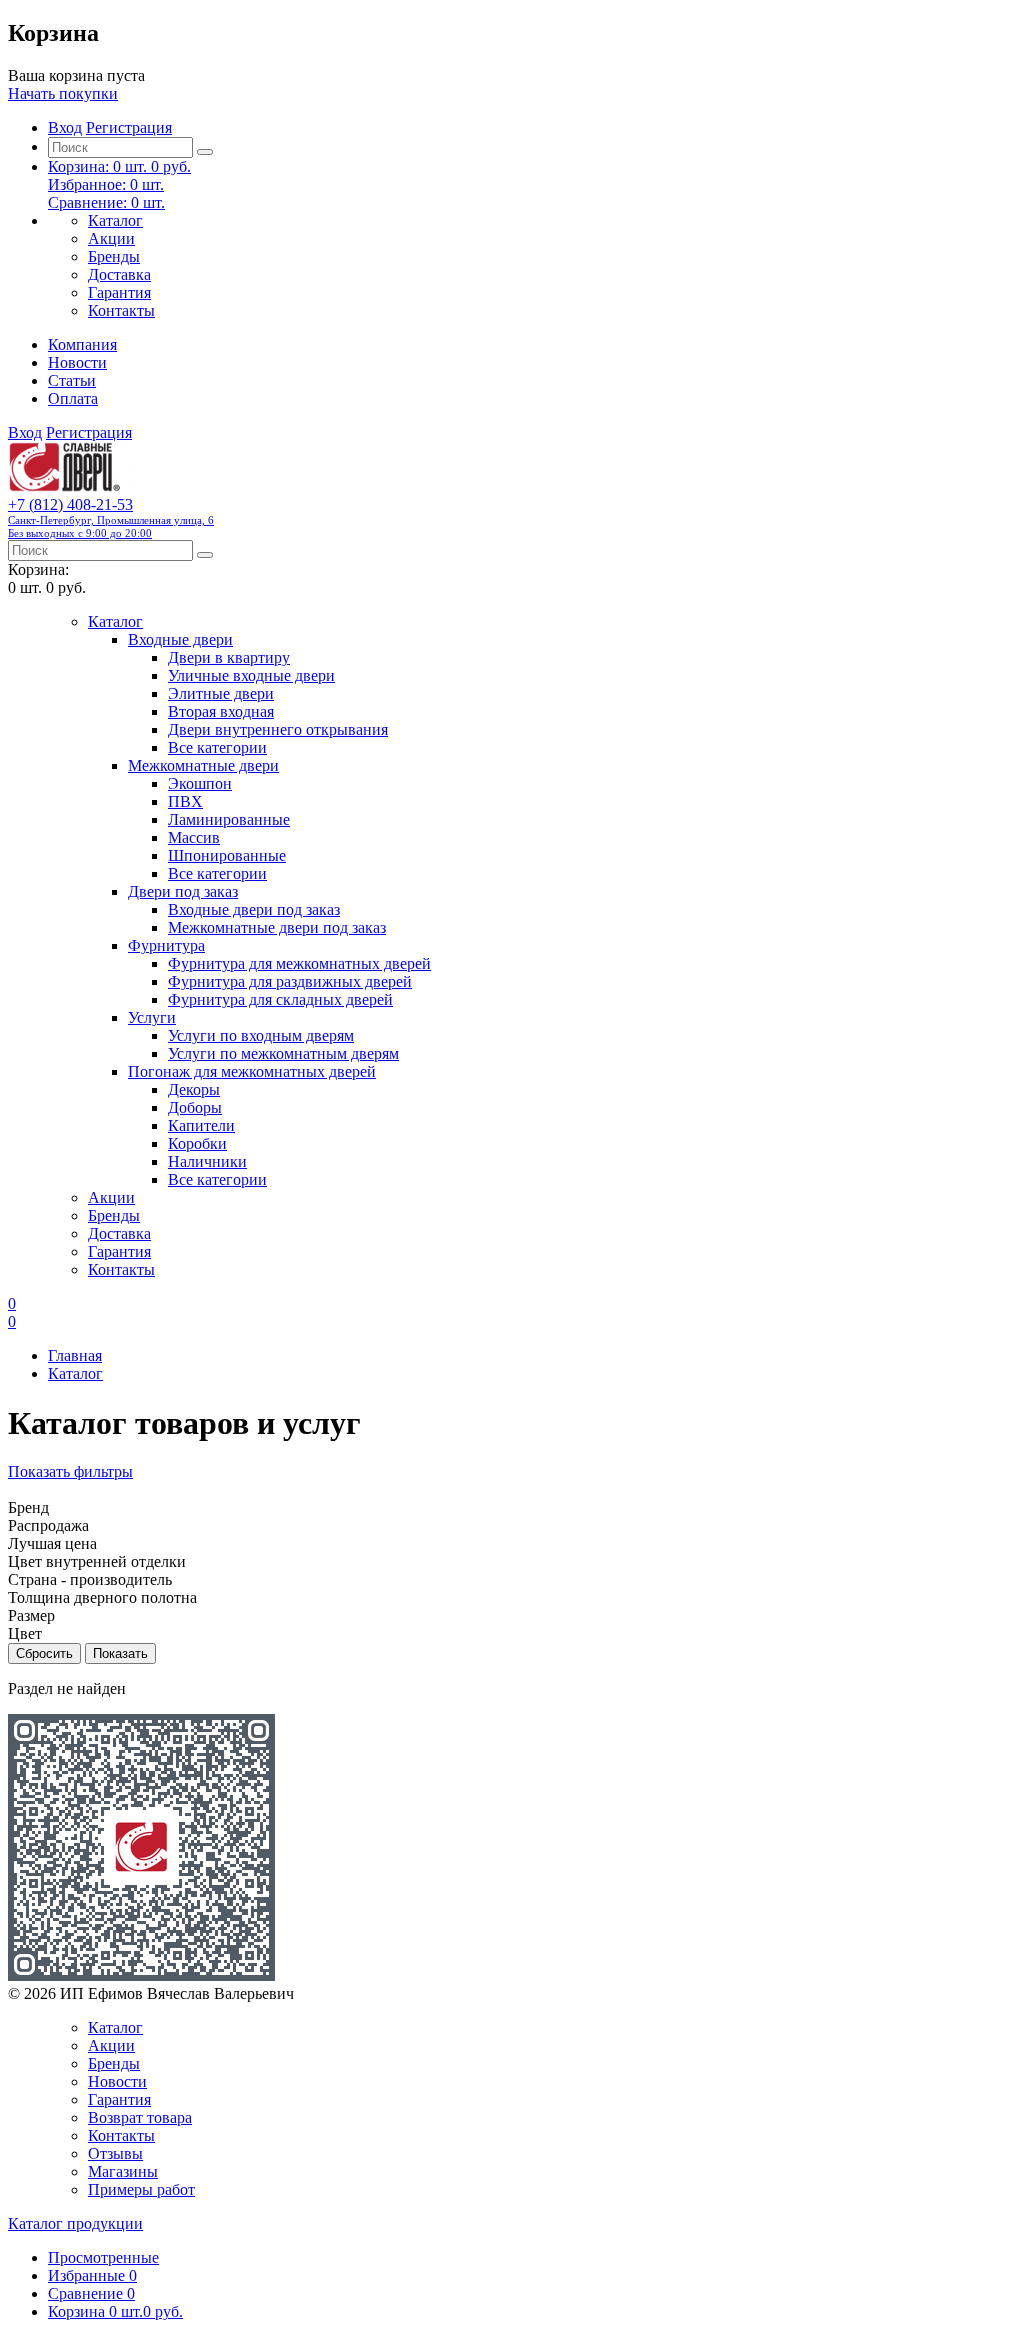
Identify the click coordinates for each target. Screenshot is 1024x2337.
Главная (75, 1355)
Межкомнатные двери (203, 765)
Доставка (119, 274)
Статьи (72, 380)
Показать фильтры (70, 1471)
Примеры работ (141, 2189)
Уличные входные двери (251, 675)
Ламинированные (229, 819)
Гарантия (119, 292)
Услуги (152, 1017)
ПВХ (185, 801)
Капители (201, 1125)
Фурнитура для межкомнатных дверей (299, 963)
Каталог (115, 220)
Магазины (123, 2171)
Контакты (121, 310)
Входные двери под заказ (254, 909)
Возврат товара (140, 2117)
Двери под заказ (183, 891)
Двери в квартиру (229, 657)
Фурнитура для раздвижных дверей (290, 981)
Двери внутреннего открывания (278, 729)
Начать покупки (63, 93)
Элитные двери (221, 693)
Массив (194, 837)
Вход (65, 127)
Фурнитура (166, 945)
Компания (82, 344)
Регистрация (129, 127)
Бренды (114, 256)
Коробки (197, 1143)
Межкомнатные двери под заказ (277, 927)
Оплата (73, 398)
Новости (77, 362)
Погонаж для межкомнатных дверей (252, 1071)
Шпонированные (227, 855)
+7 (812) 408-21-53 (111, 517)
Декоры (194, 1089)
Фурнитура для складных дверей (280, 999)
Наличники (207, 1161)
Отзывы (115, 2153)
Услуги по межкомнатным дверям (283, 1053)
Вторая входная (221, 711)
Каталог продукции (75, 2223)
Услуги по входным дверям (261, 1035)
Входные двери (180, 639)
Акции (111, 238)
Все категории (217, 747)
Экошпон (200, 783)
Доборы (195, 1107)
